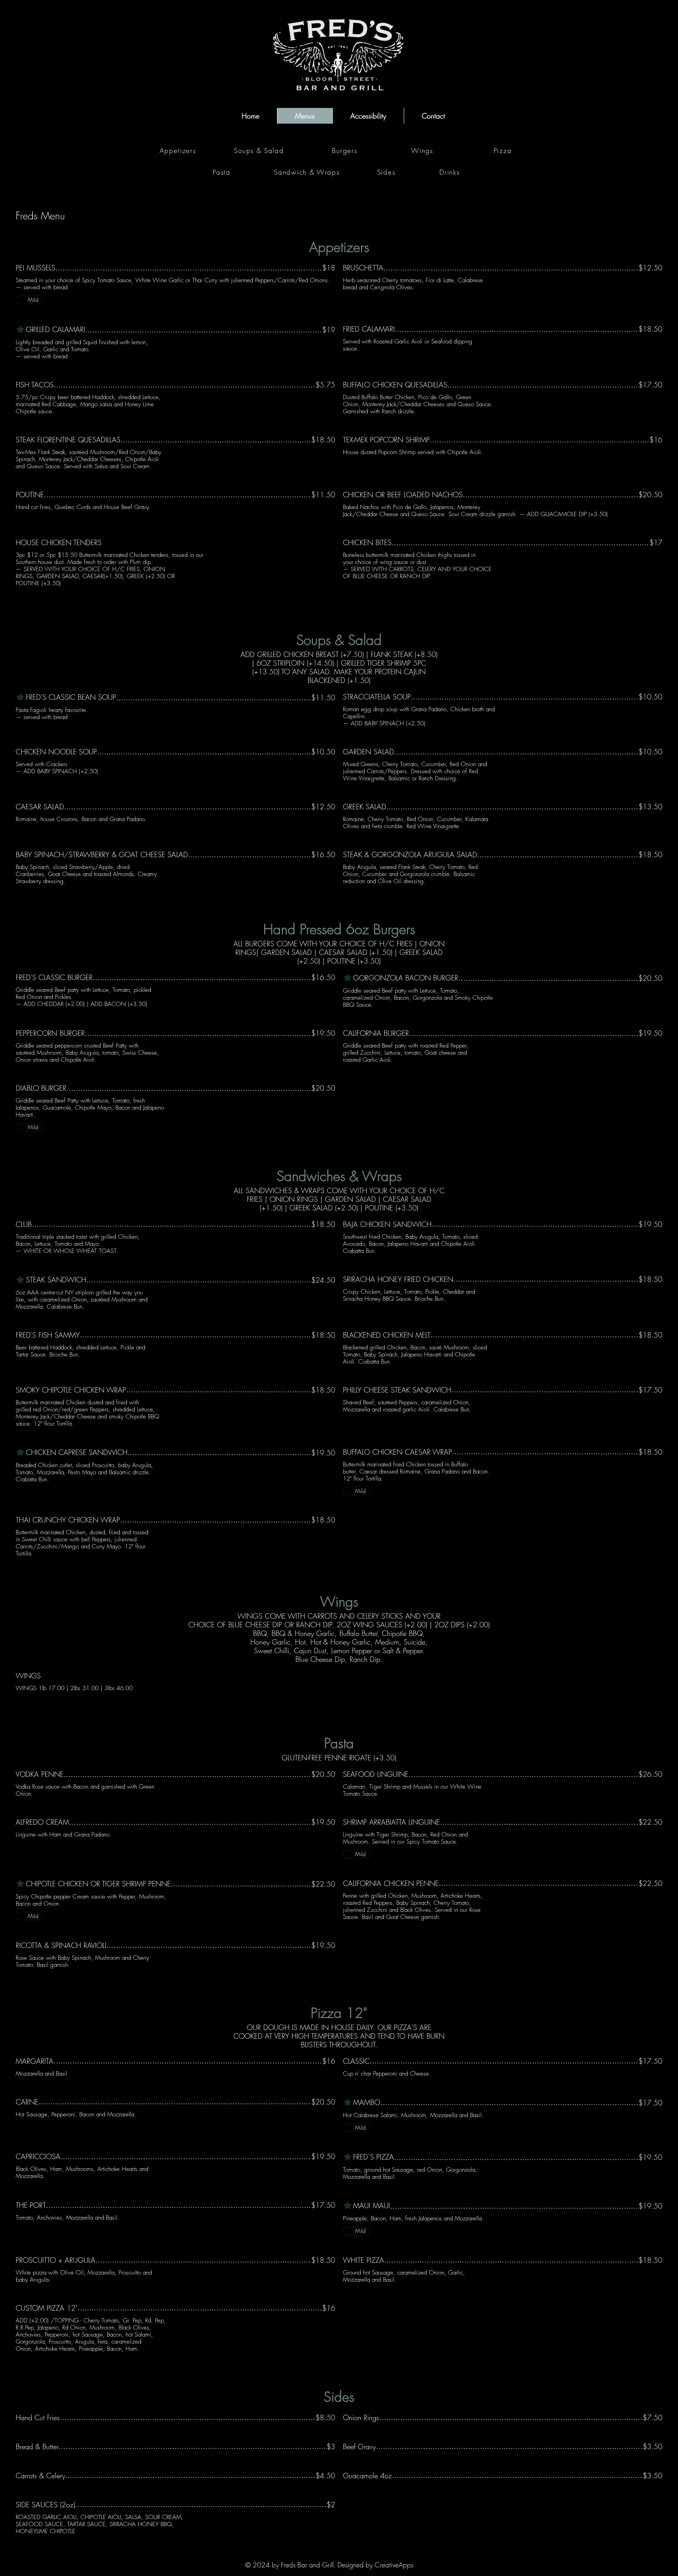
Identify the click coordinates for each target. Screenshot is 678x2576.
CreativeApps (394, 2565)
